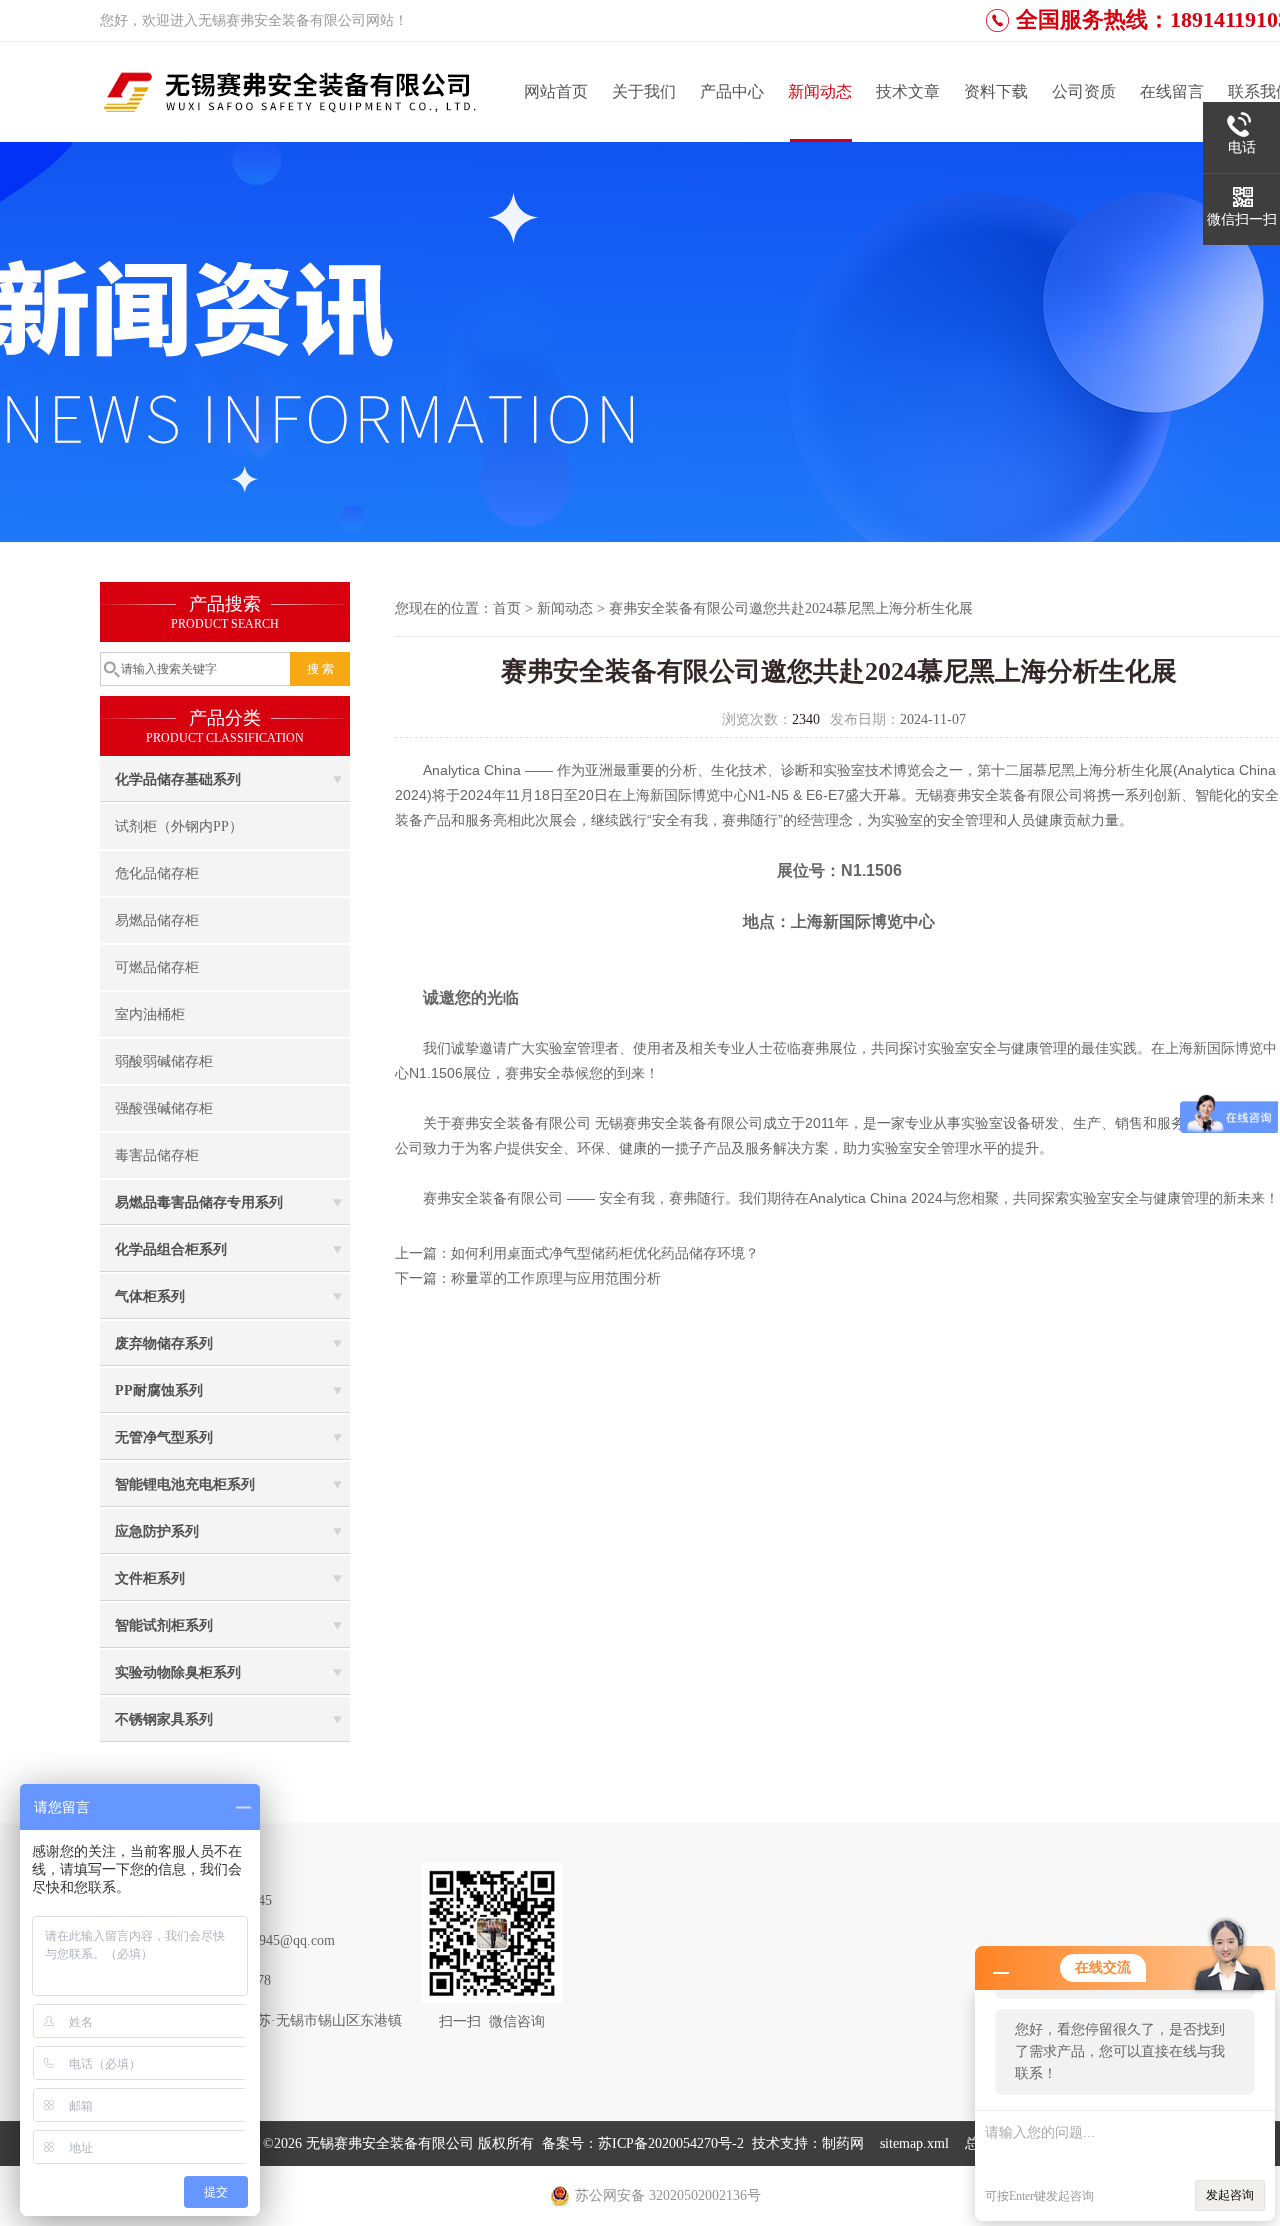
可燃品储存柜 (157, 967)
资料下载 (996, 91)
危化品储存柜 (157, 873)
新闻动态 (820, 91)
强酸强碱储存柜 (164, 1108)
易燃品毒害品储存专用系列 (199, 1202)
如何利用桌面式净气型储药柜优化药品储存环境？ (605, 1253)
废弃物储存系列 (164, 1343)
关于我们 (644, 91)
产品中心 (732, 91)
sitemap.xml (914, 2143)
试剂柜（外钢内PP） (179, 826)
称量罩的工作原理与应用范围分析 (556, 1278)
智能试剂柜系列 (164, 1625)
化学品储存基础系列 (178, 779)
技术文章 (908, 91)
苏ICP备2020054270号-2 (671, 2143)
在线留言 (1172, 91)
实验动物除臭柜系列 (178, 1672)
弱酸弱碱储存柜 (164, 1061)
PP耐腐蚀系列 (159, 1390)
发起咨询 (1230, 2195)
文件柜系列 (150, 1578)
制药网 (843, 2143)
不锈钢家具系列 (164, 1719)
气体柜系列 (150, 1296)
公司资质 (1084, 91)
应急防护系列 (157, 1531)
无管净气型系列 (164, 1437)
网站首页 (556, 91)
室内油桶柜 (150, 1014)
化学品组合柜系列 (171, 1249)
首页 (507, 608)
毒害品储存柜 (157, 1155)
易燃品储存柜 (157, 920)
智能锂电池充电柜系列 (185, 1484)
